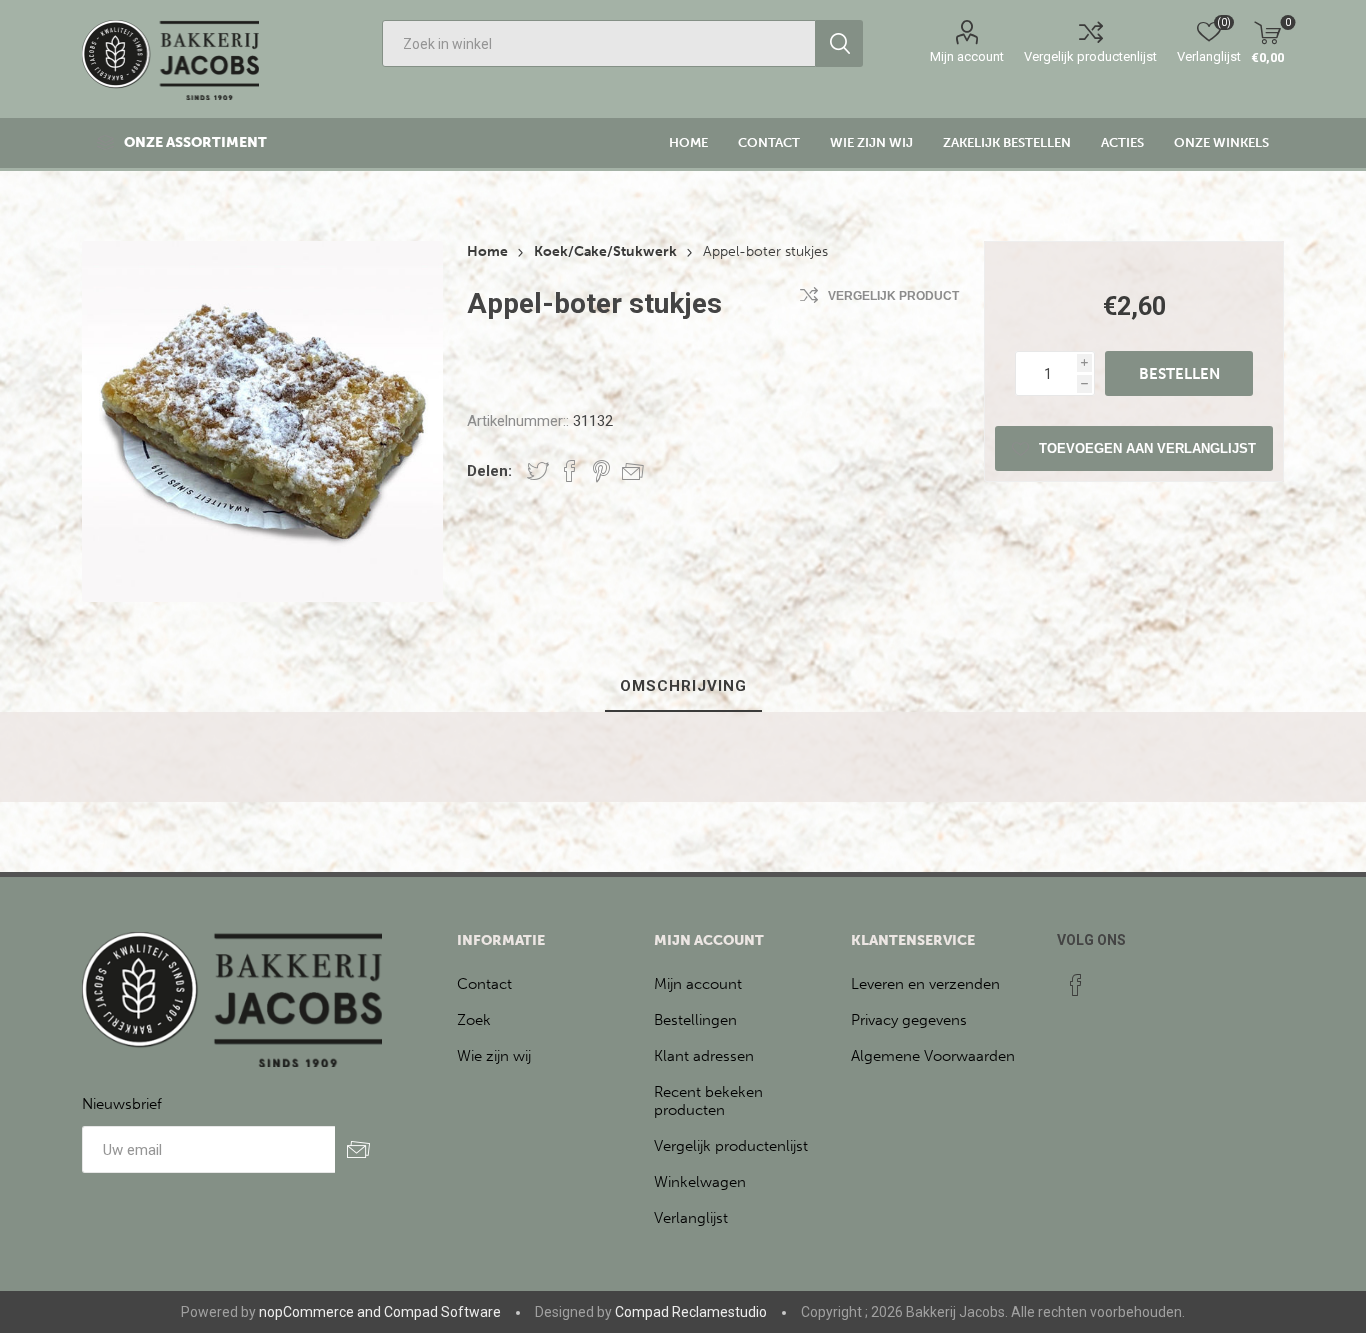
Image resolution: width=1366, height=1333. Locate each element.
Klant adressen (704, 1056)
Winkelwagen (700, 1182)
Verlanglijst (691, 1218)
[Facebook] (1076, 985)
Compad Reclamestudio (691, 1312)
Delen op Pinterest (601, 471)
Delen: (489, 471)
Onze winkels (1221, 142)
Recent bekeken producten (708, 1101)
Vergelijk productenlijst (1090, 56)
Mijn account (967, 56)
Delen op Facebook (570, 471)
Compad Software (442, 1312)
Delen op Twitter (538, 471)
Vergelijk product (893, 296)
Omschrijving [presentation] (683, 686)
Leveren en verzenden (925, 984)
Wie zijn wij (494, 1056)
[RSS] (1114, 979)
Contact (484, 984)
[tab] (683, 687)
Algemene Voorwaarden (933, 1056)
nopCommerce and (320, 1312)
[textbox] (599, 43)
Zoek (474, 1020)
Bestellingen (695, 1020)
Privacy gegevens (909, 1020)
